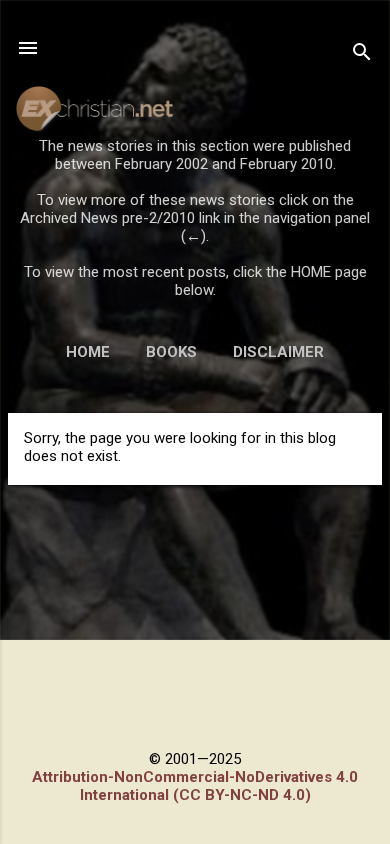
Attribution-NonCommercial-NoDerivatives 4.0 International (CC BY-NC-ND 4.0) (195, 786)
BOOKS (171, 352)
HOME (88, 352)
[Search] (362, 54)
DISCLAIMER (278, 352)
